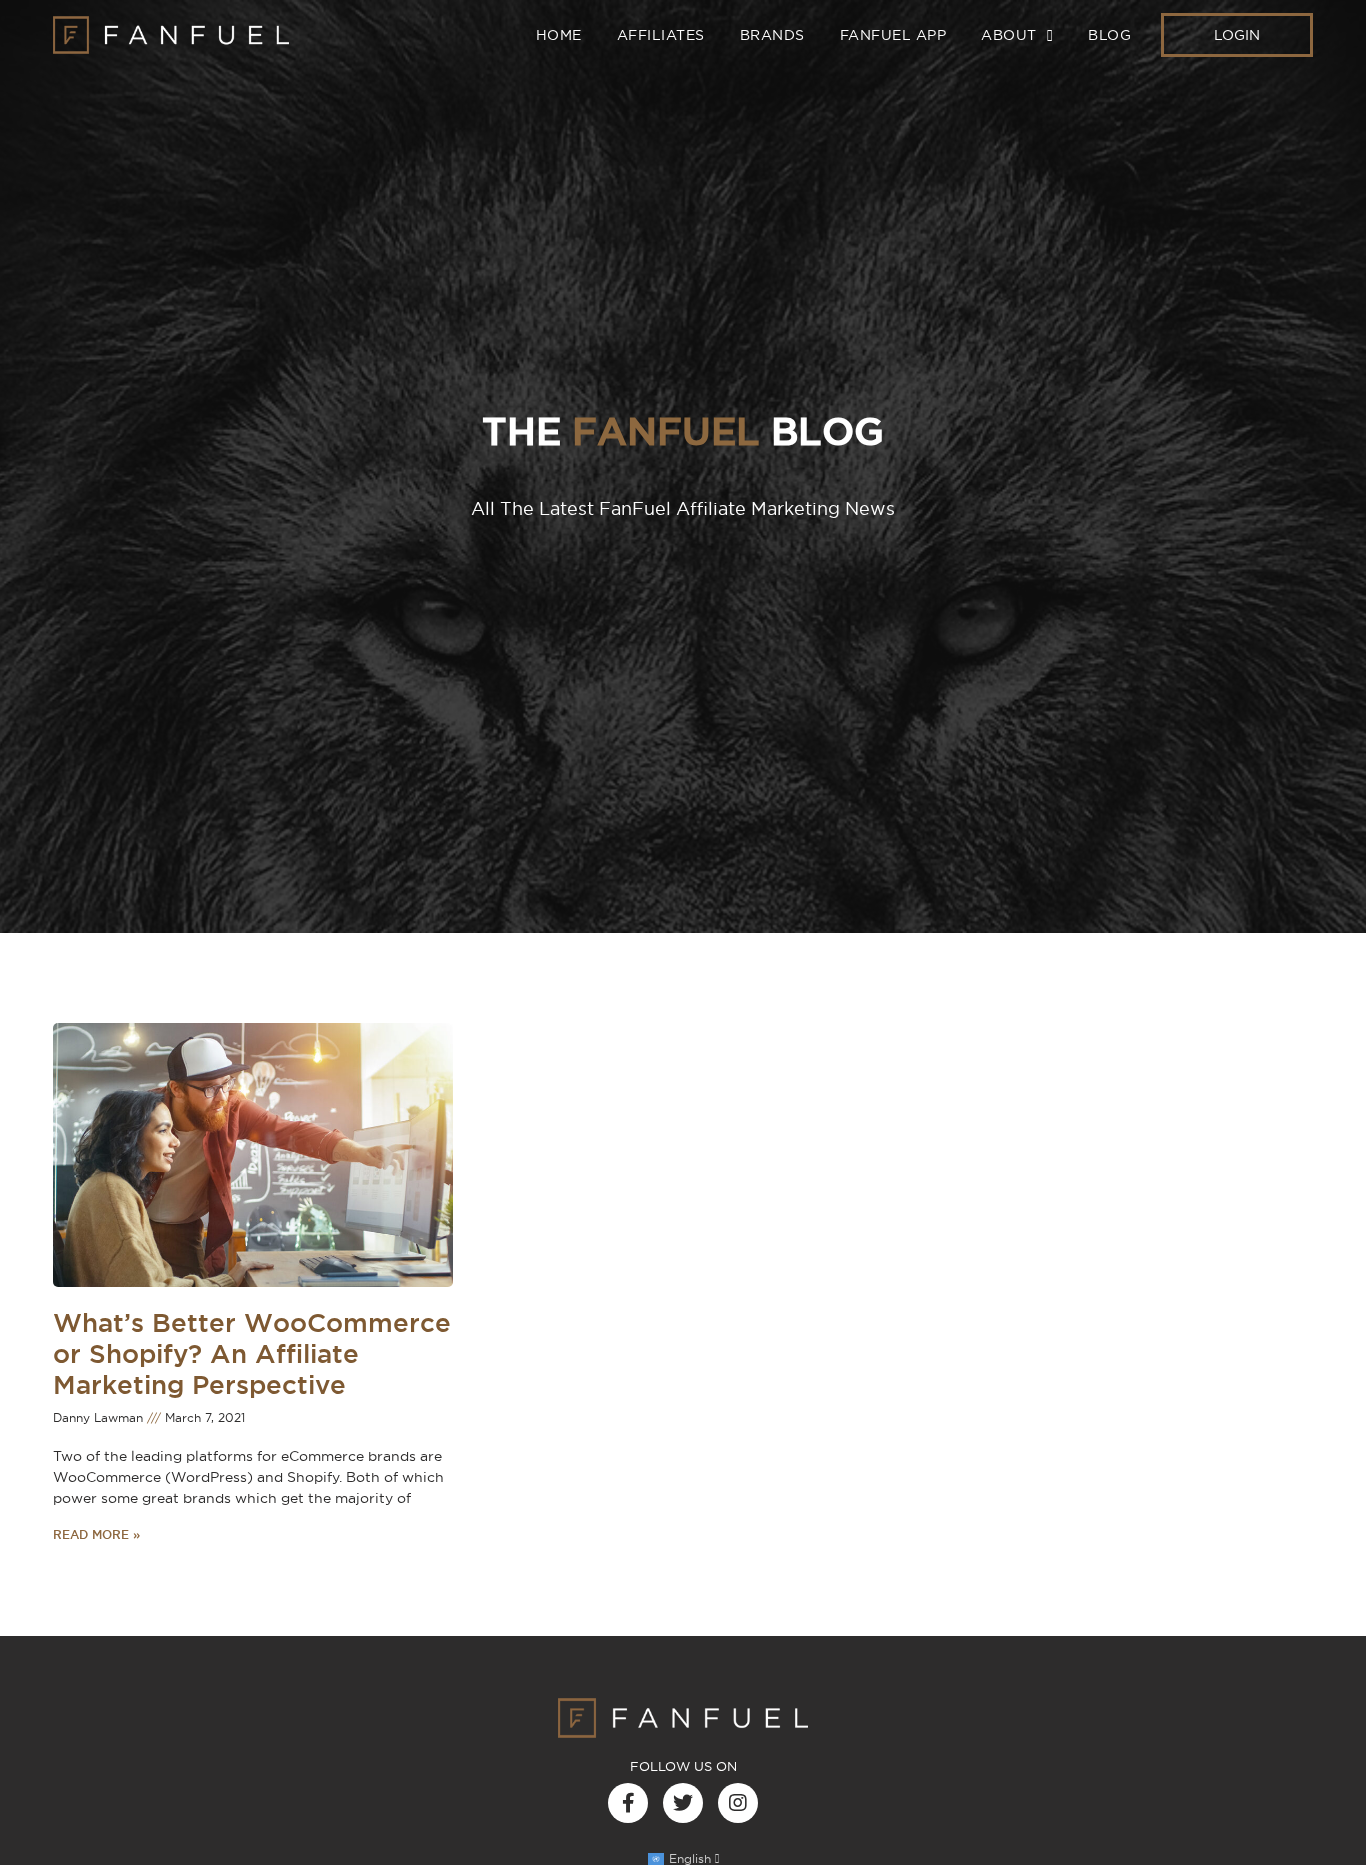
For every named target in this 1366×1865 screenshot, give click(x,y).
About (1009, 35)
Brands (772, 35)
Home (559, 35)
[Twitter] (683, 1803)
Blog (1109, 35)
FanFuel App (893, 35)
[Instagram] (738, 1803)
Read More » (96, 1534)
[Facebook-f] (628, 1803)
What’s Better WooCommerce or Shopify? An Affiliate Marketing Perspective (252, 1353)
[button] (1237, 35)
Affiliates (661, 35)
